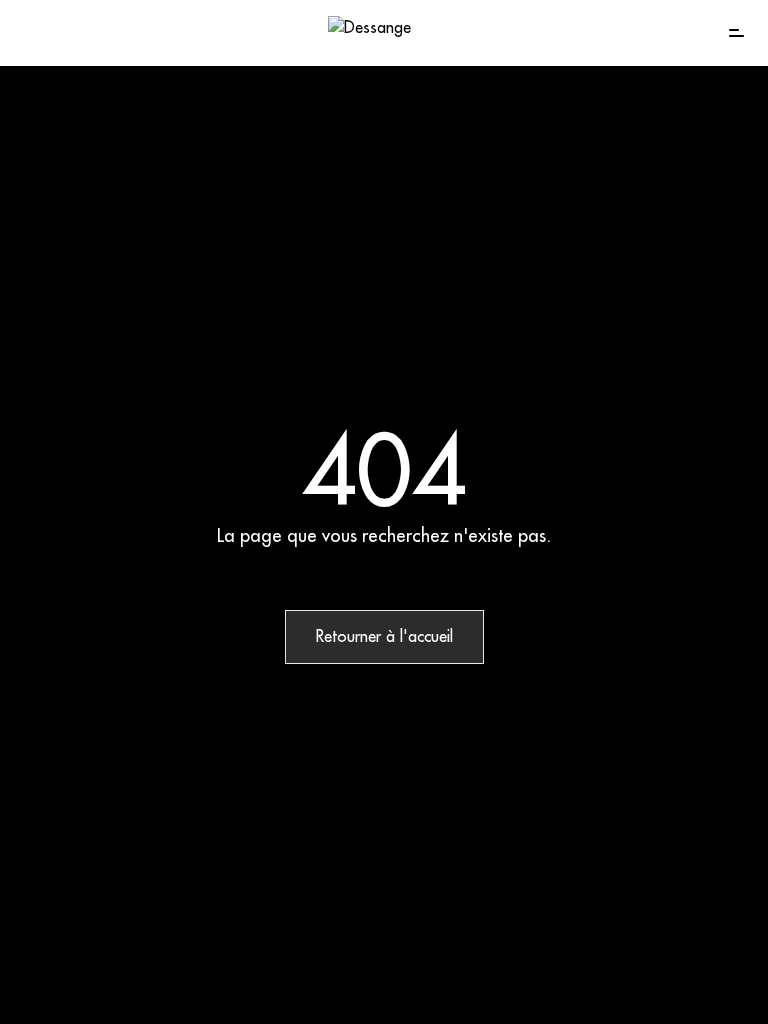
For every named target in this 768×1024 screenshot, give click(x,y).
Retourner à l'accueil (384, 637)
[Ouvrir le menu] (736, 33)
